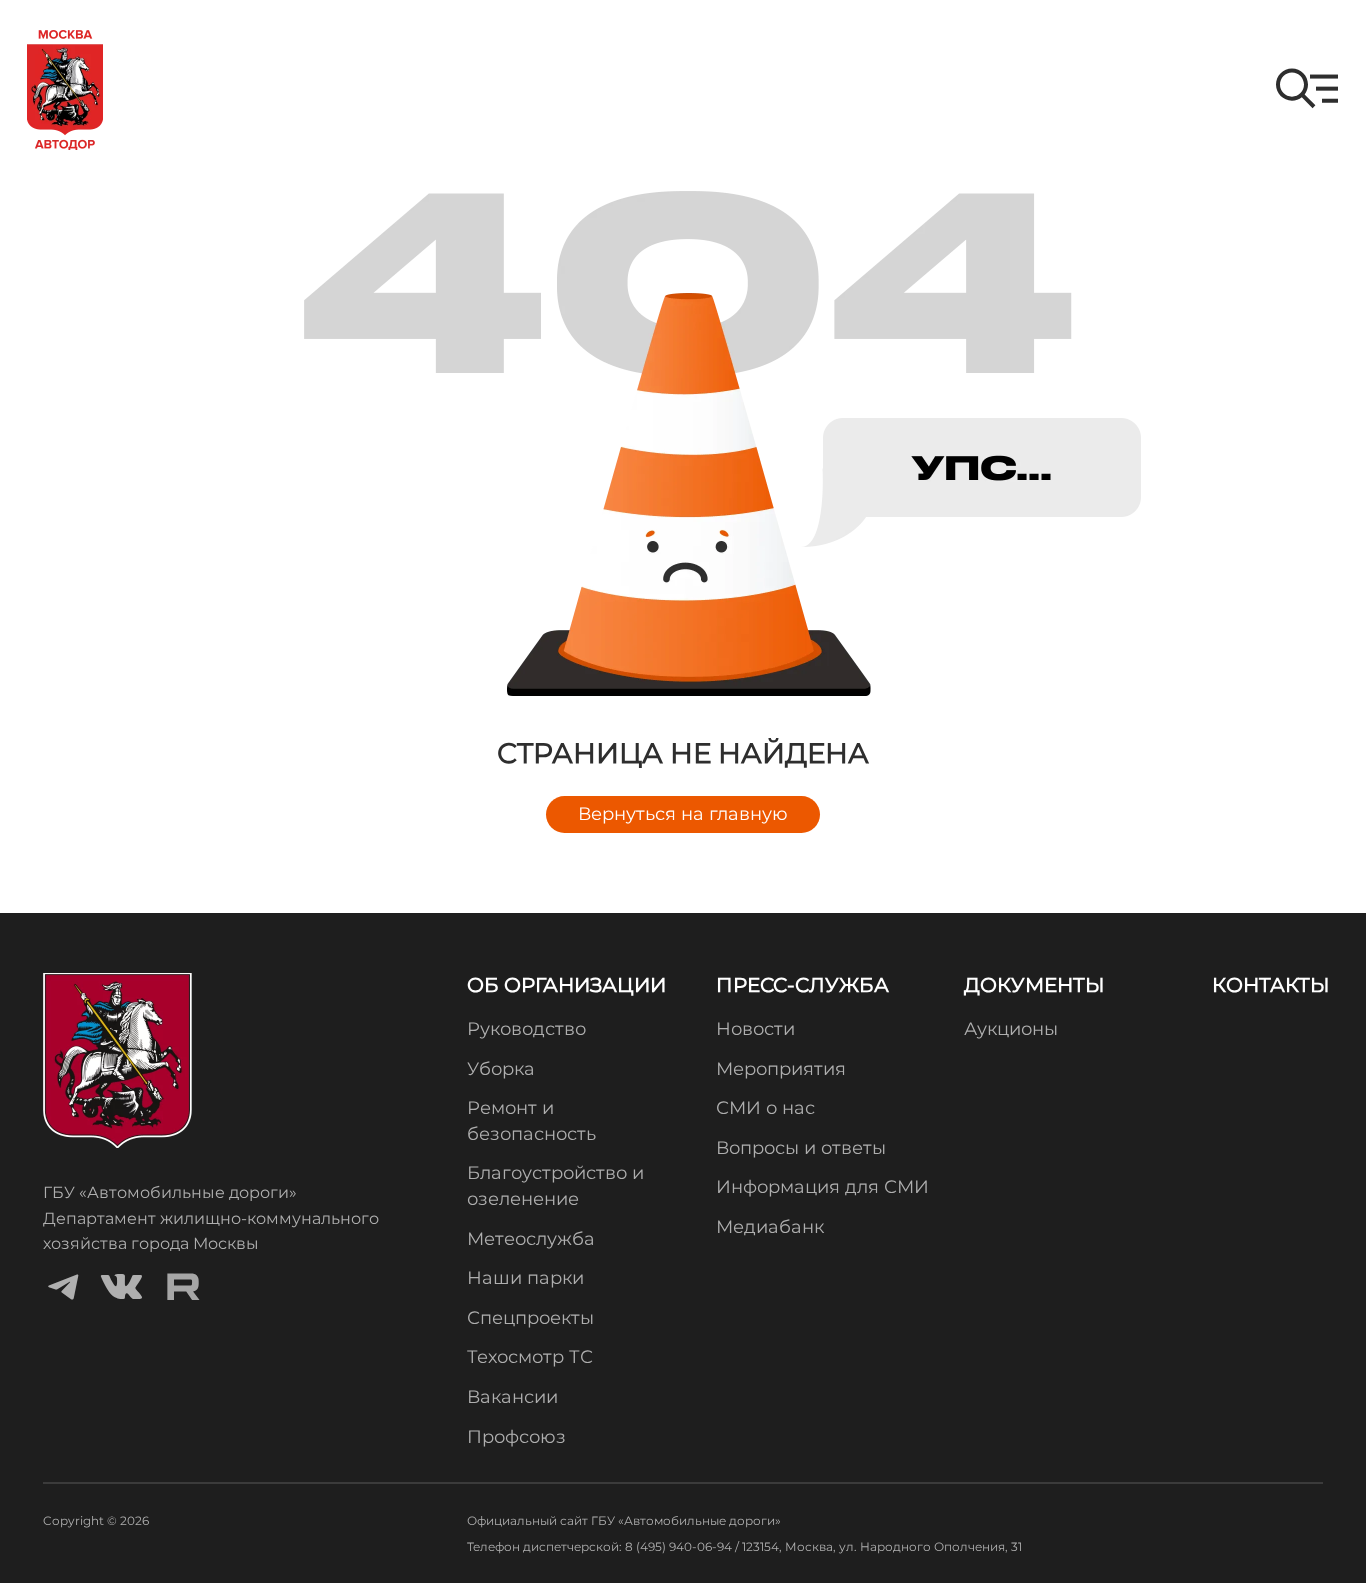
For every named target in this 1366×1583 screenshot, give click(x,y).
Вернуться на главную (683, 814)
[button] (1307, 88)
